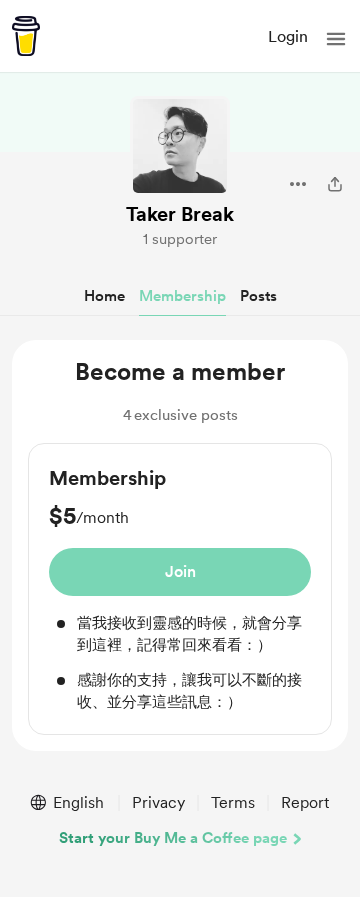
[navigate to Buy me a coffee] (26, 36)
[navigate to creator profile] (180, 146)
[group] (180, 589)
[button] (336, 39)
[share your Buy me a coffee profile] (335, 184)
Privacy (158, 802)
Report (305, 802)
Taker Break (180, 214)
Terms (233, 802)
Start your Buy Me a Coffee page (173, 838)
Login (288, 36)
